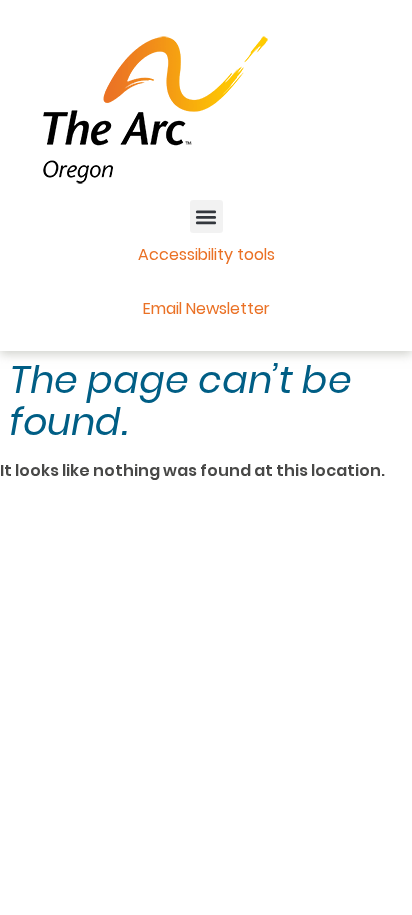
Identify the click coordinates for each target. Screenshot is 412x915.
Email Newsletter (206, 308)
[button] (206, 216)
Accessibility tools (206, 254)
